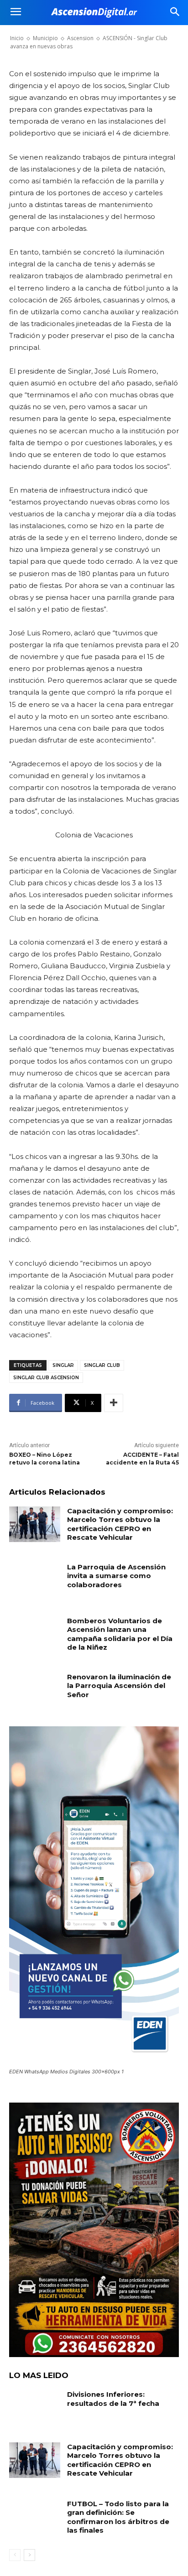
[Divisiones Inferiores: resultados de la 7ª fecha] (35, 2408)
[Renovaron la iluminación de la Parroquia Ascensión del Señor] (35, 1690)
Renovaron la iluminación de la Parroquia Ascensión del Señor (119, 1686)
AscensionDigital (59, 34)
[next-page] (29, 2555)
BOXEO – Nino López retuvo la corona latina (44, 1459)
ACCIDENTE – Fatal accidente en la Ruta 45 (142, 1459)
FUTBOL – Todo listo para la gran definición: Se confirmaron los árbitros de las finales (118, 2517)
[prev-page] (15, 2555)
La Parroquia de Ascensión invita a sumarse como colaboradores (116, 1576)
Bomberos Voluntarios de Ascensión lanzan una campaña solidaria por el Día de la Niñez (120, 1634)
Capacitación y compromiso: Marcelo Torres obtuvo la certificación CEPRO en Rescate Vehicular (120, 1524)
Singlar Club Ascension (46, 1378)
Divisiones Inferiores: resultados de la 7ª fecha (113, 2399)
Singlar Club (102, 1365)
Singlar (63, 1365)
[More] (114, 1403)
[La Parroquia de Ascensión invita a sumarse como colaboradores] (35, 1580)
